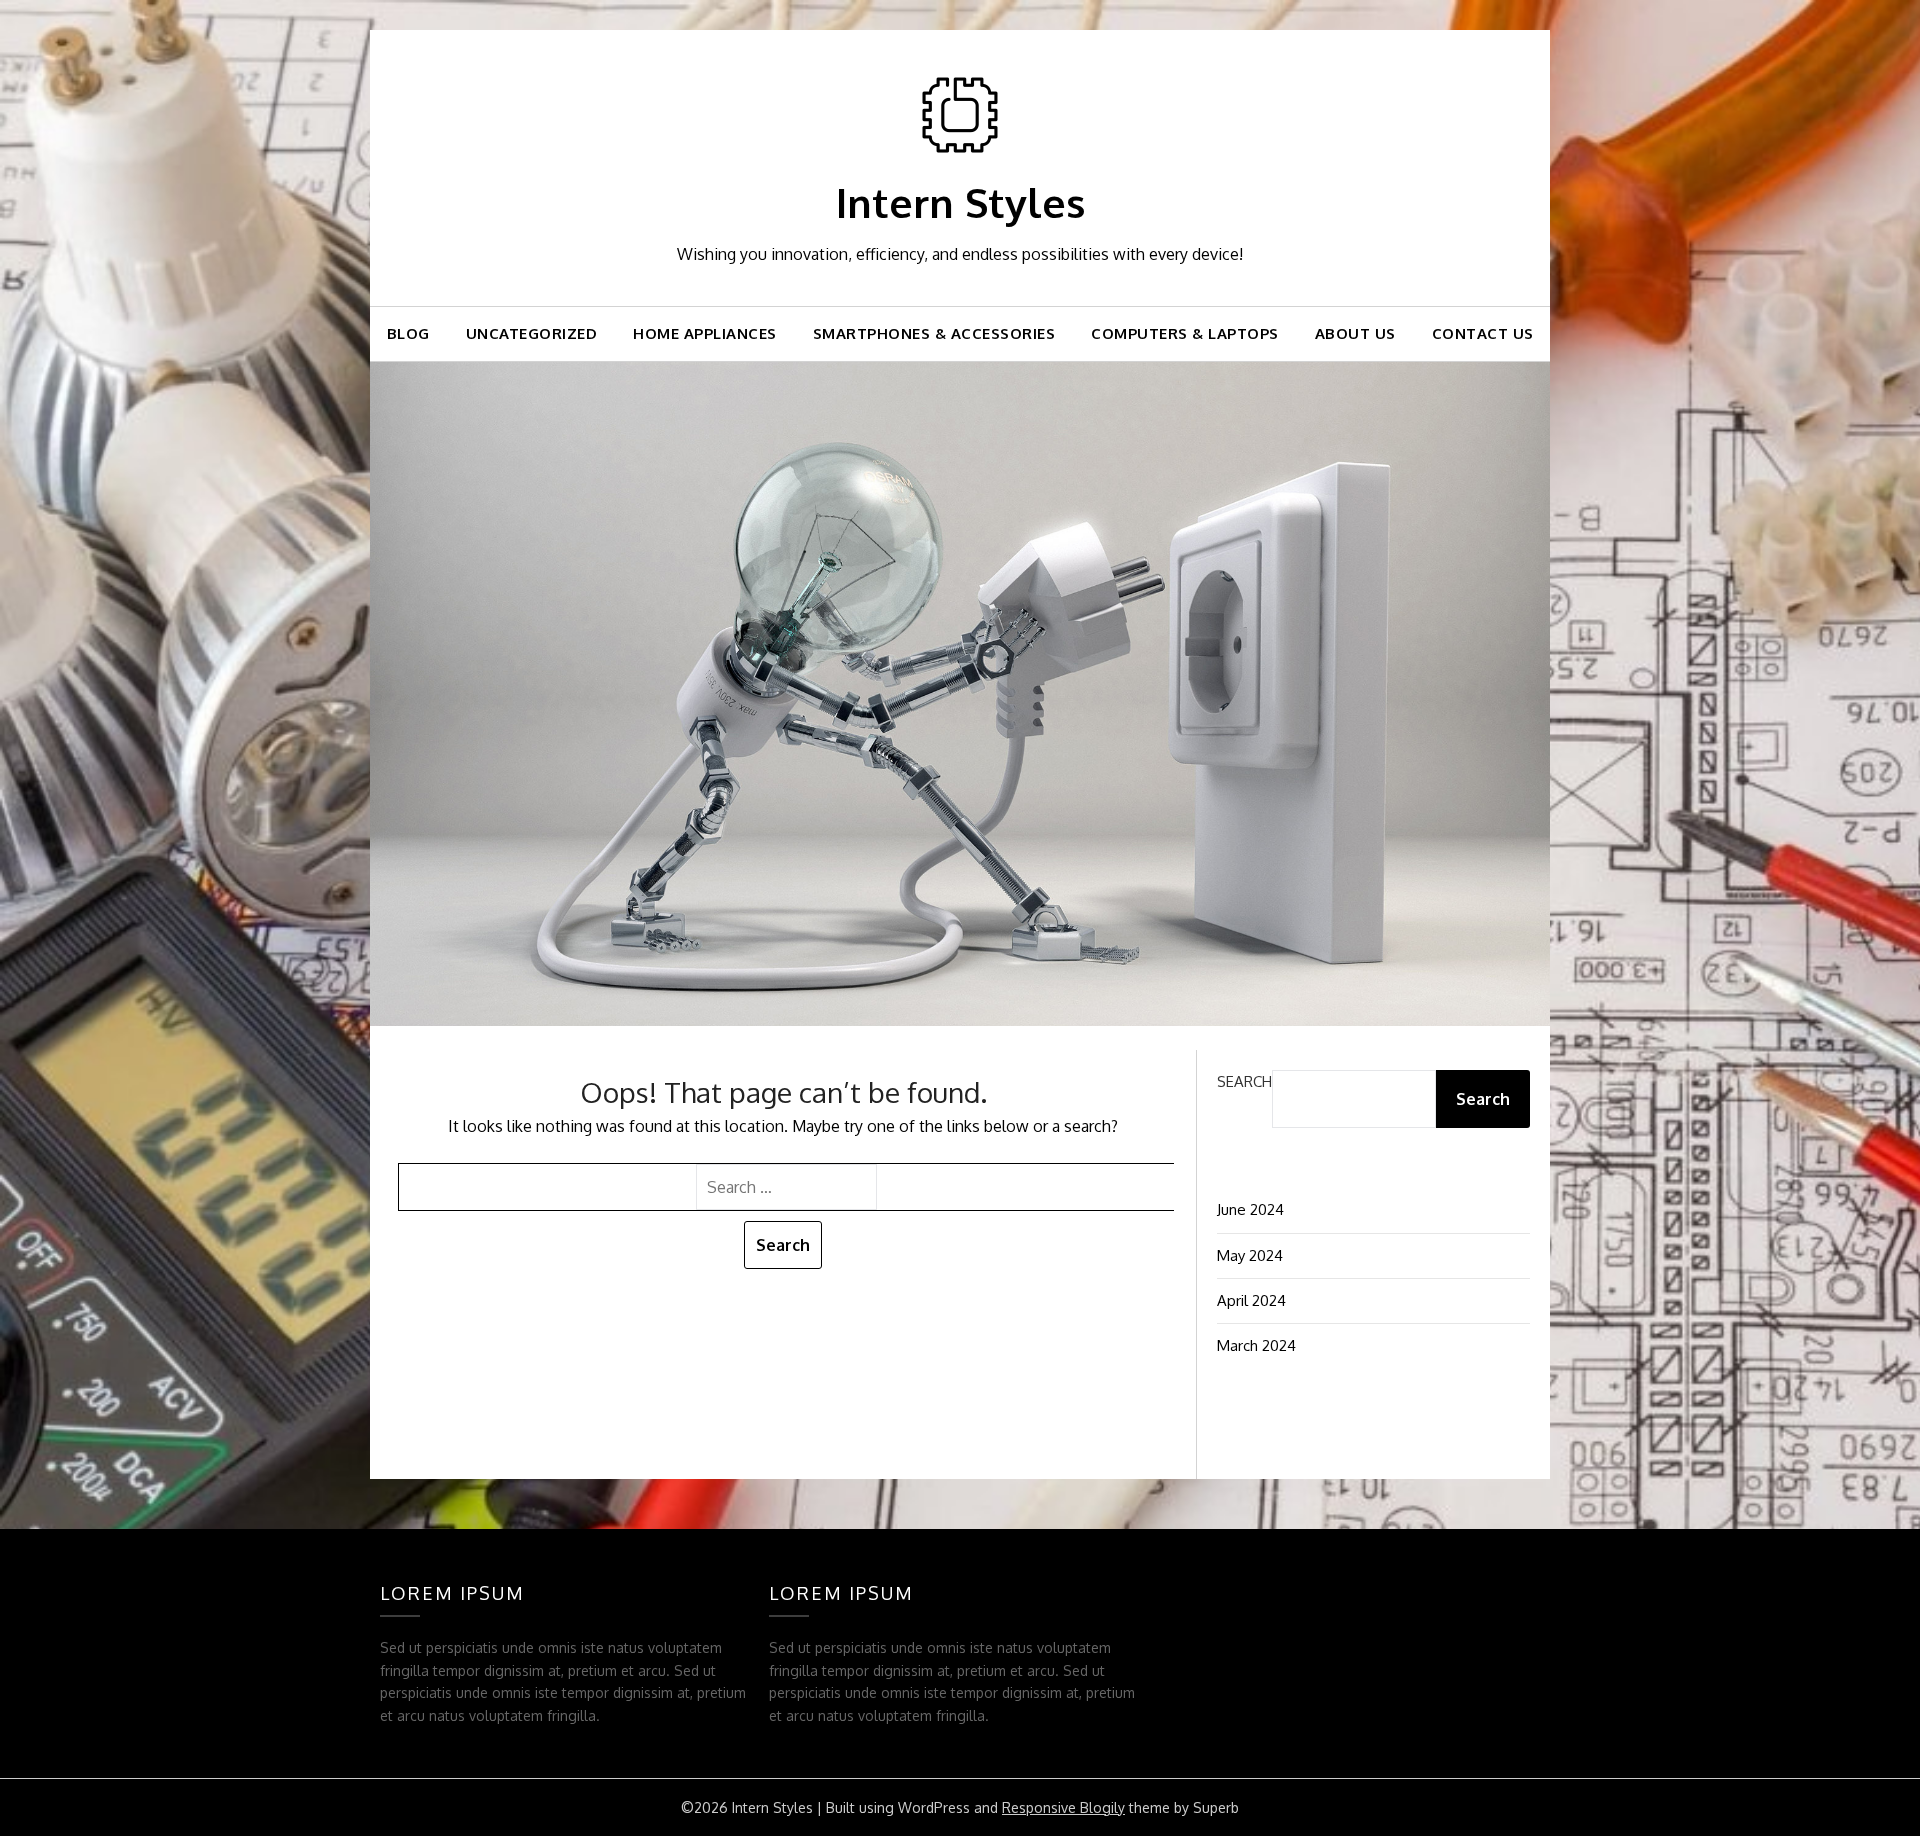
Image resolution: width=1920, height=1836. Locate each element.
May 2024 (1250, 1255)
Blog (408, 333)
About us (1355, 333)
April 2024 (1251, 1300)
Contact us (1483, 333)
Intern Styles (960, 202)
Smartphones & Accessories (934, 333)
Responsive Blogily (1063, 1807)
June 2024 (1250, 1209)
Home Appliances (705, 333)
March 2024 (1256, 1345)
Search (1244, 1081)
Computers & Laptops (1185, 333)
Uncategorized (532, 333)
